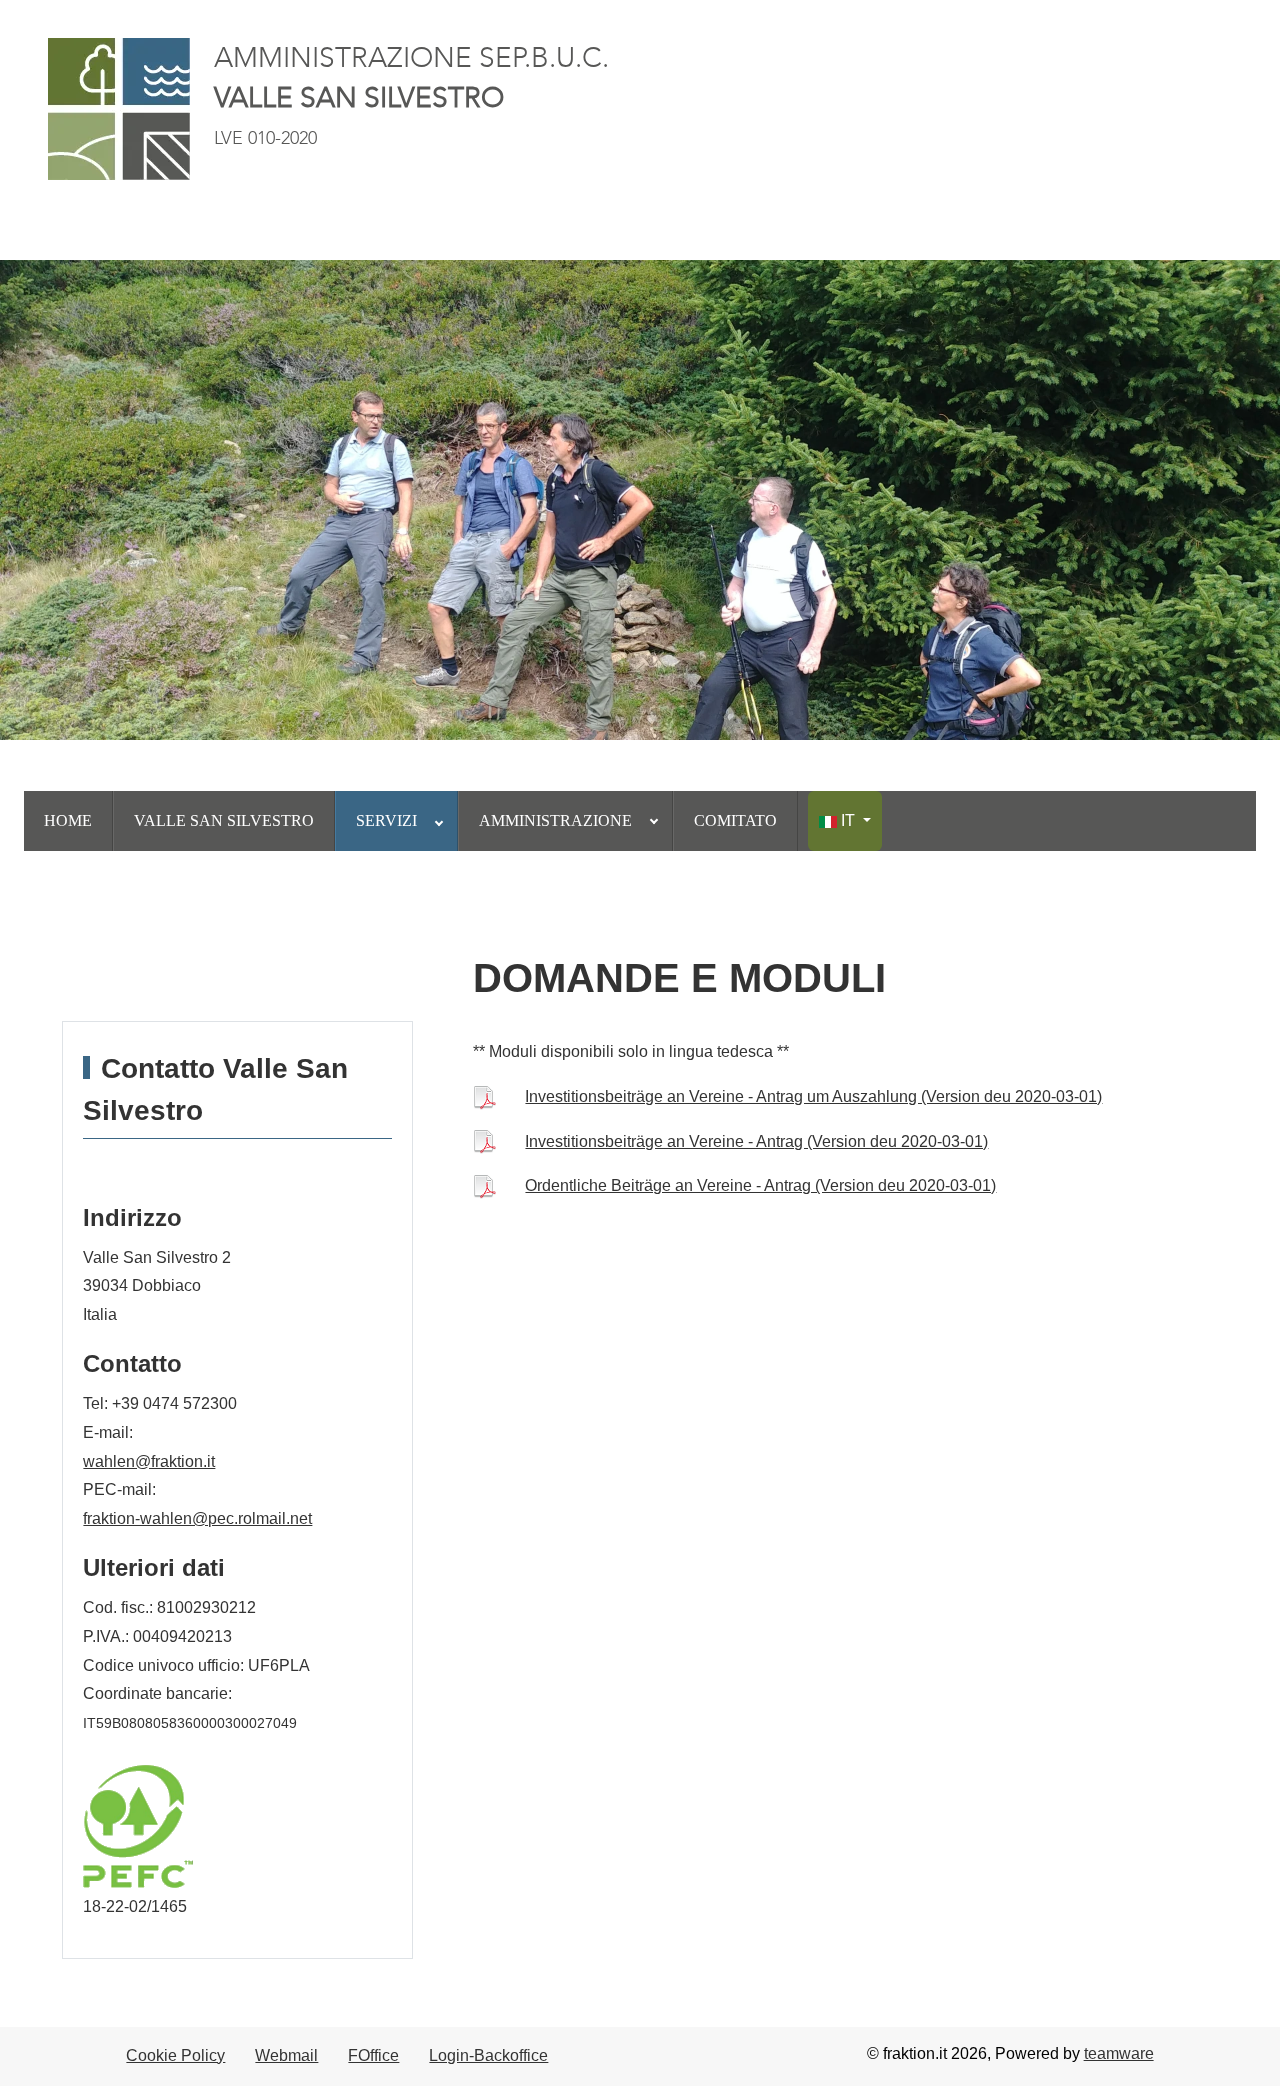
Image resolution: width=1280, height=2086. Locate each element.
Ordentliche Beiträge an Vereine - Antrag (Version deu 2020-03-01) (760, 1185)
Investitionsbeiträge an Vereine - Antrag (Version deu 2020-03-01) (756, 1141)
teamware (1119, 2053)
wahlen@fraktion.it (149, 1461)
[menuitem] (68, 821)
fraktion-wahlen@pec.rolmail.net (197, 1518)
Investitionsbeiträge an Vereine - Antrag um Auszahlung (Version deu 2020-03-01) (813, 1096)
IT (848, 820)
